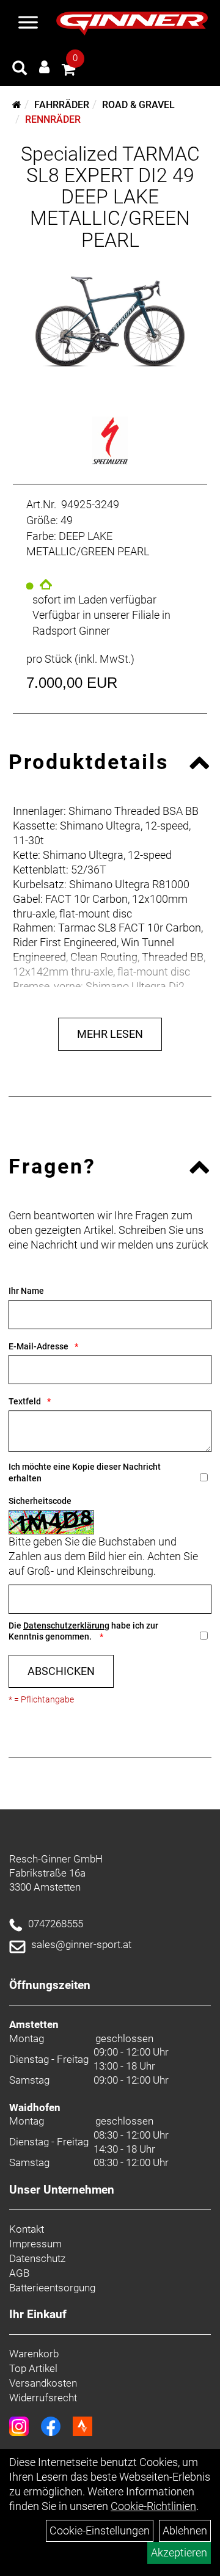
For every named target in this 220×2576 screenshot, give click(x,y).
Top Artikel (33, 2368)
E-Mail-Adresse (38, 1346)
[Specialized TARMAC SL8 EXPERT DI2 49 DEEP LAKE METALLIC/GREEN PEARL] (110, 322)
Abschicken (61, 1671)
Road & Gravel (138, 105)
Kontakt (27, 2229)
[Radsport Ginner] (132, 24)
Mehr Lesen (110, 1034)
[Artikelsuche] (20, 70)
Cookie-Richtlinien (153, 2506)
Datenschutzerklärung (66, 1626)
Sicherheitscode (40, 1501)
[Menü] (28, 24)
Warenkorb (34, 2354)
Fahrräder (62, 105)
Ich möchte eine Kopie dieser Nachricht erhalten (85, 1472)
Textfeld (25, 1401)
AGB (19, 2273)
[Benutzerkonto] (44, 67)
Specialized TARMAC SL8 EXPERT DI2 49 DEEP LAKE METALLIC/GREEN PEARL (110, 197)
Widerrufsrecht (43, 2398)
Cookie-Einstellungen (100, 2530)
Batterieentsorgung (52, 2288)
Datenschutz (37, 2258)
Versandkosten (43, 2383)
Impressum (35, 2244)
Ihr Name (26, 1291)
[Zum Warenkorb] (68, 71)
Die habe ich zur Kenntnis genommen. (83, 1631)
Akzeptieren (179, 2552)
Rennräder (53, 119)
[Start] (17, 105)
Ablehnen (185, 2530)
